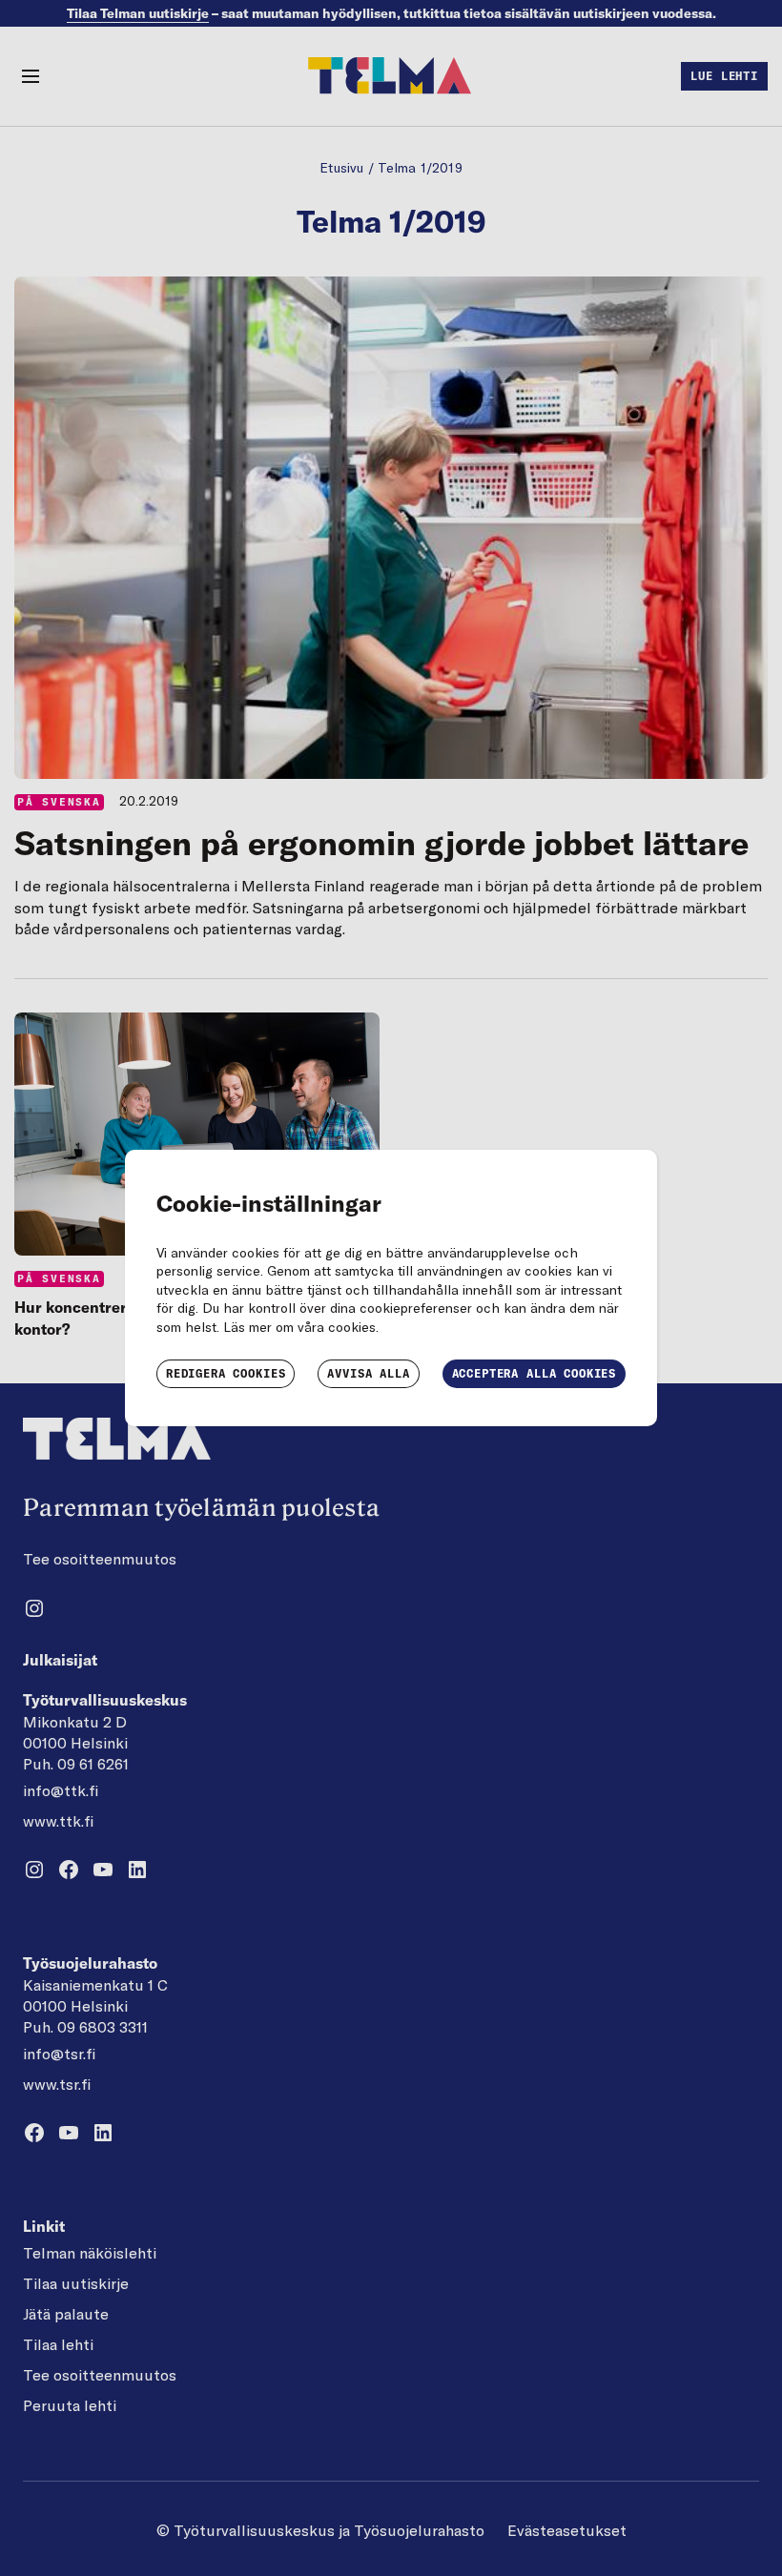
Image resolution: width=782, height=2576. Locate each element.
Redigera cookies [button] (226, 1373)
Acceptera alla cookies (534, 1373)
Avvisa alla (368, 1373)
